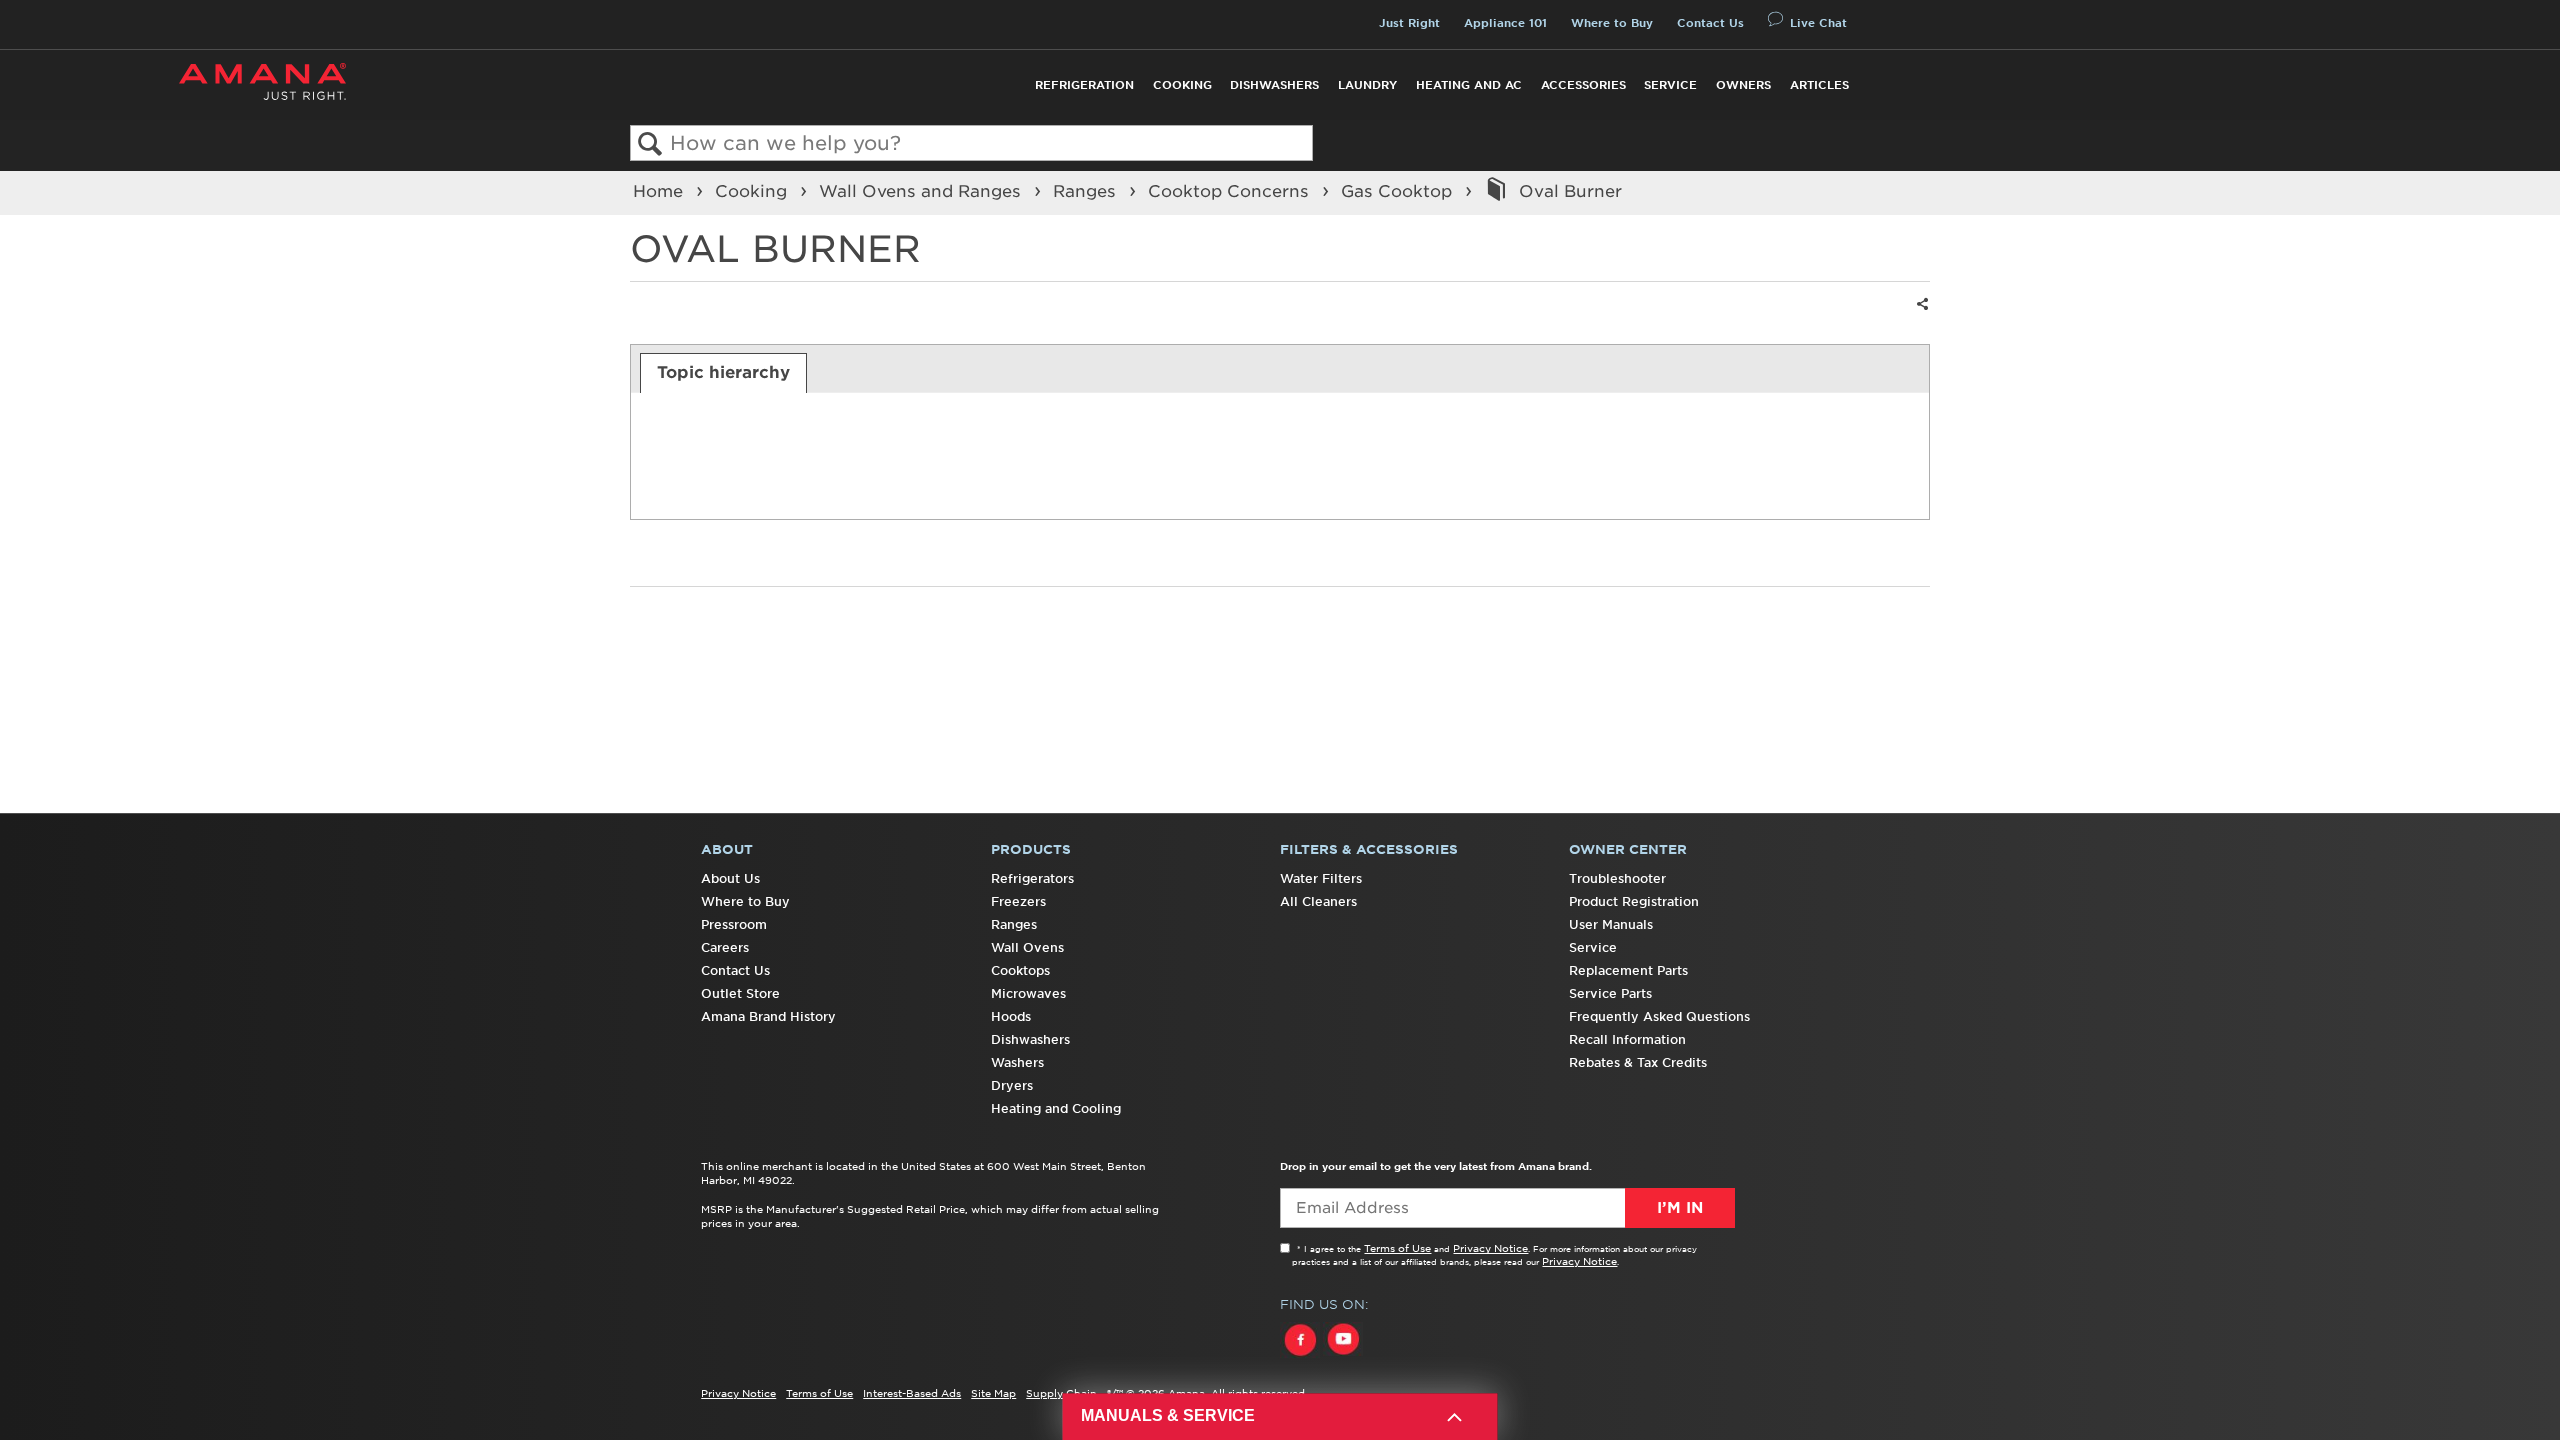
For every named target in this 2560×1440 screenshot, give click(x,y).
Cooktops (1020, 970)
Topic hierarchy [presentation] (723, 372)
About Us (730, 878)
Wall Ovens (1027, 947)
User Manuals (1611, 924)
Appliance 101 (1505, 23)
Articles (1819, 85)
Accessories (1583, 85)
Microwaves (1028, 993)
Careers (725, 947)
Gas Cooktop (1399, 191)
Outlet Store (740, 993)
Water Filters (1321, 878)
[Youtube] (1343, 1358)
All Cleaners (1318, 901)
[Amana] (262, 81)
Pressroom (734, 924)
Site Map (993, 1393)
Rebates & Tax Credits (1638, 1062)
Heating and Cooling (1056, 1108)
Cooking (1182, 85)
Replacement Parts (1628, 970)
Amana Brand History (768, 1016)
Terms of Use (1397, 1248)
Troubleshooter (1617, 878)
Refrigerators (1032, 878)
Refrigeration (1084, 85)
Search (650, 144)
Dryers (1012, 1085)
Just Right (1409, 23)
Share (1920, 316)
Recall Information (1627, 1039)
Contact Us (1710, 23)
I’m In (1680, 1208)
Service (1670, 85)
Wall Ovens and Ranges (922, 191)
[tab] (724, 373)
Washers (1017, 1062)
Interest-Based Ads (912, 1393)
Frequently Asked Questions (1659, 1016)
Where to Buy (1612, 23)
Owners (1743, 85)
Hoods (1011, 1016)
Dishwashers (1274, 85)
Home (660, 191)
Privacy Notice (1490, 1248)
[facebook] (1301, 1358)
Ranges (1087, 191)
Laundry (1367, 85)
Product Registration (1634, 901)
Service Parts (1610, 993)
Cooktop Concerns (1231, 191)
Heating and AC (1469, 85)
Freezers (1018, 901)
